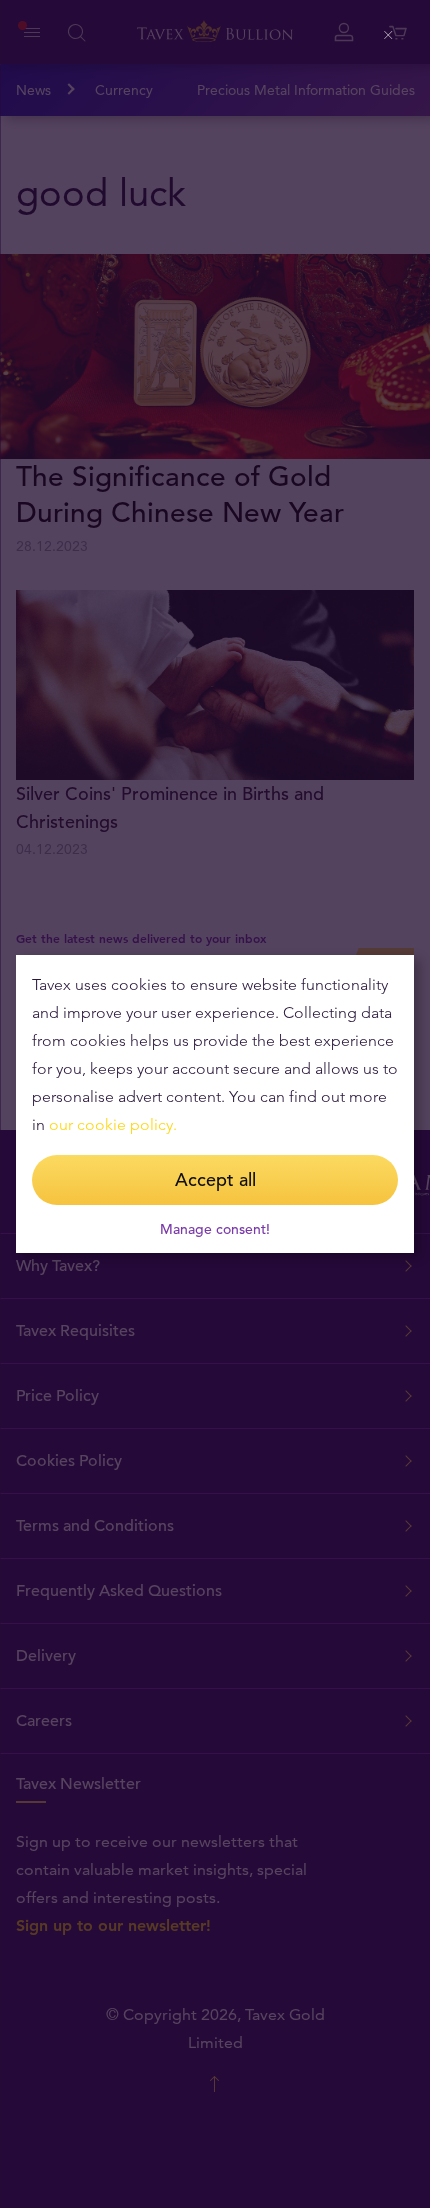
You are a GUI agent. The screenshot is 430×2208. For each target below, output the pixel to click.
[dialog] (215, 1104)
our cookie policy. (113, 1124)
